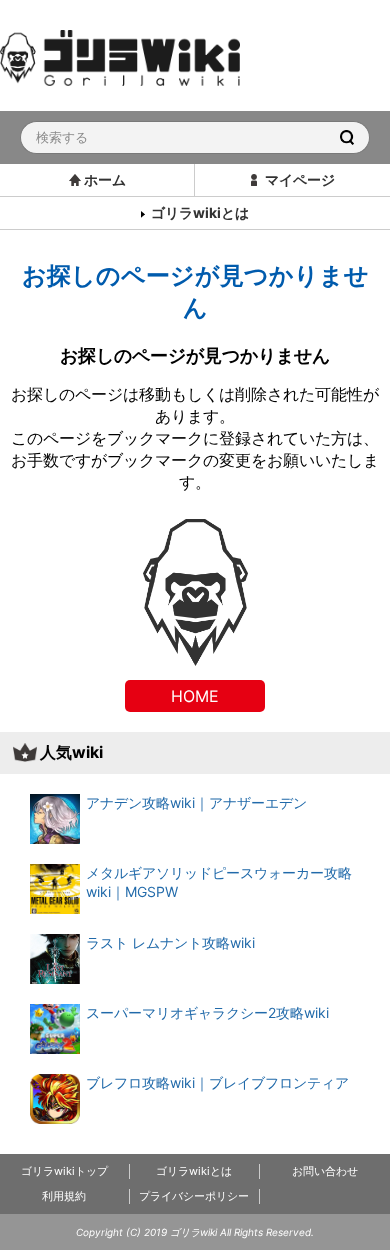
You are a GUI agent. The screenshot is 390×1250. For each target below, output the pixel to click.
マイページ (300, 179)
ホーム (105, 179)
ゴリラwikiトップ (64, 1171)
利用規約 (64, 1196)
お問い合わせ (325, 1171)
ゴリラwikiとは (200, 212)
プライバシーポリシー (194, 1196)
